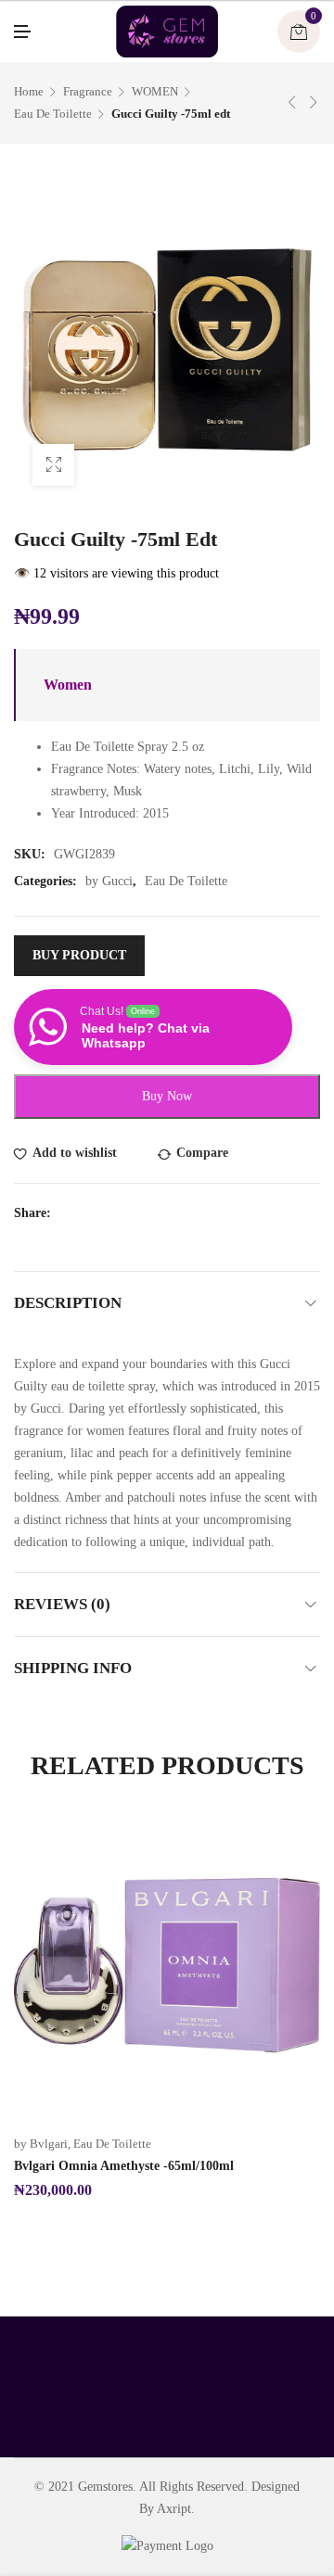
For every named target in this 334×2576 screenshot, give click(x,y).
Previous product (292, 102)
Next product (314, 102)
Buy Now (167, 1096)
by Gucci (109, 881)
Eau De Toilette (53, 114)
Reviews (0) (62, 1604)
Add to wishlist (75, 1153)
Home (29, 91)
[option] (167, 2006)
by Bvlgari (41, 2144)
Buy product (79, 955)
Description (68, 1303)
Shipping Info (73, 1668)
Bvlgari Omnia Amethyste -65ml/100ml (124, 2166)
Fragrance (88, 91)
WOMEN (155, 91)
